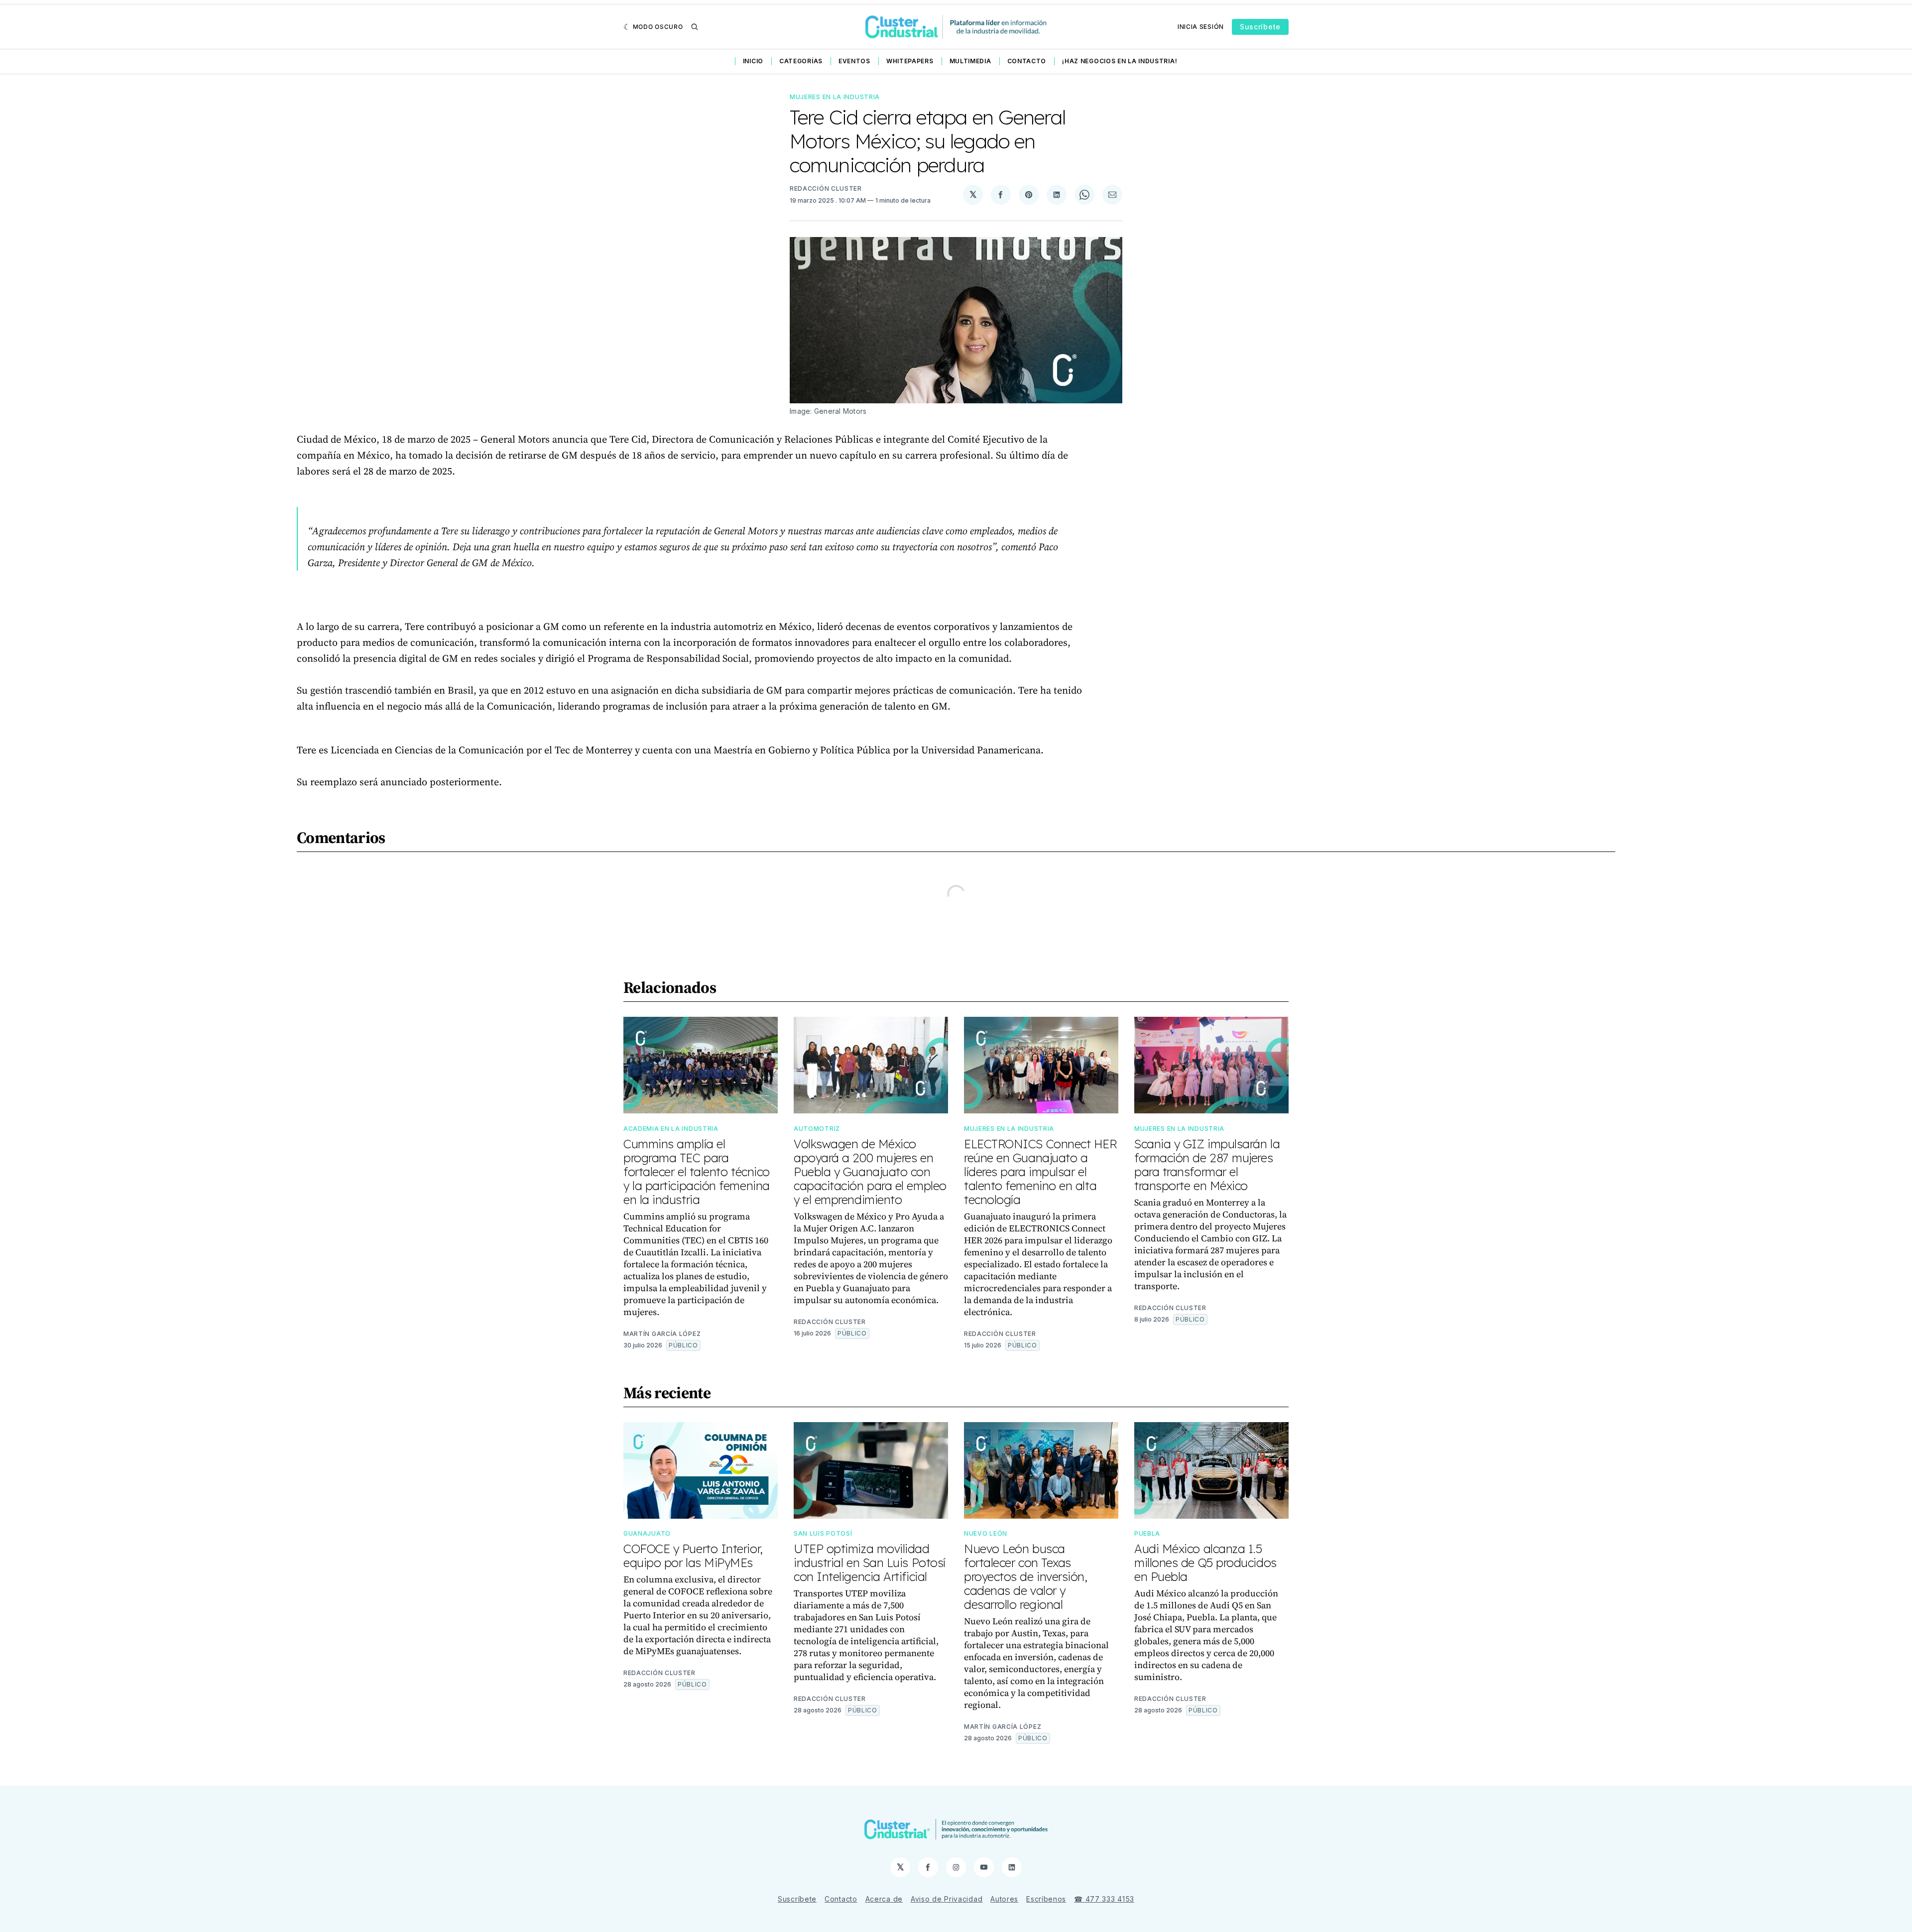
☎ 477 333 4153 (1104, 1899)
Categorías (801, 61)
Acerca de (884, 1899)
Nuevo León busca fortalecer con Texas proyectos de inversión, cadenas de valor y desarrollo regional (1026, 1576)
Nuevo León (986, 1533)
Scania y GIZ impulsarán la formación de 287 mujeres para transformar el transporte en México (1207, 1165)
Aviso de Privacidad (947, 1899)
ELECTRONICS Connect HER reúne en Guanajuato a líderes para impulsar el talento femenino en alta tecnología (1040, 1172)
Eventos (854, 61)
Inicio (753, 61)
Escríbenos (1046, 1899)
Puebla (1147, 1533)
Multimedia (970, 61)
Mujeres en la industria (835, 97)
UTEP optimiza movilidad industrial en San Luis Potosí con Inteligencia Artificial (870, 1563)
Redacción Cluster (826, 188)
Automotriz (817, 1129)
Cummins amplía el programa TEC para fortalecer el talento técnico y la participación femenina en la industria (697, 1172)
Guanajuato (647, 1533)
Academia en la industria (671, 1129)
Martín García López (662, 1334)
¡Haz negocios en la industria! (1120, 61)
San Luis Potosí (823, 1533)
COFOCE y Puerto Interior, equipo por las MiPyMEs (693, 1556)
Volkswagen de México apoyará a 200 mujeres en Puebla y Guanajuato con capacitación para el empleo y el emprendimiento (870, 1172)
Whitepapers (910, 61)
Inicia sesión (1201, 27)
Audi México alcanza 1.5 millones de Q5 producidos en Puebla (1205, 1563)
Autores (1004, 1899)
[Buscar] (695, 27)
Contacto (1027, 61)
